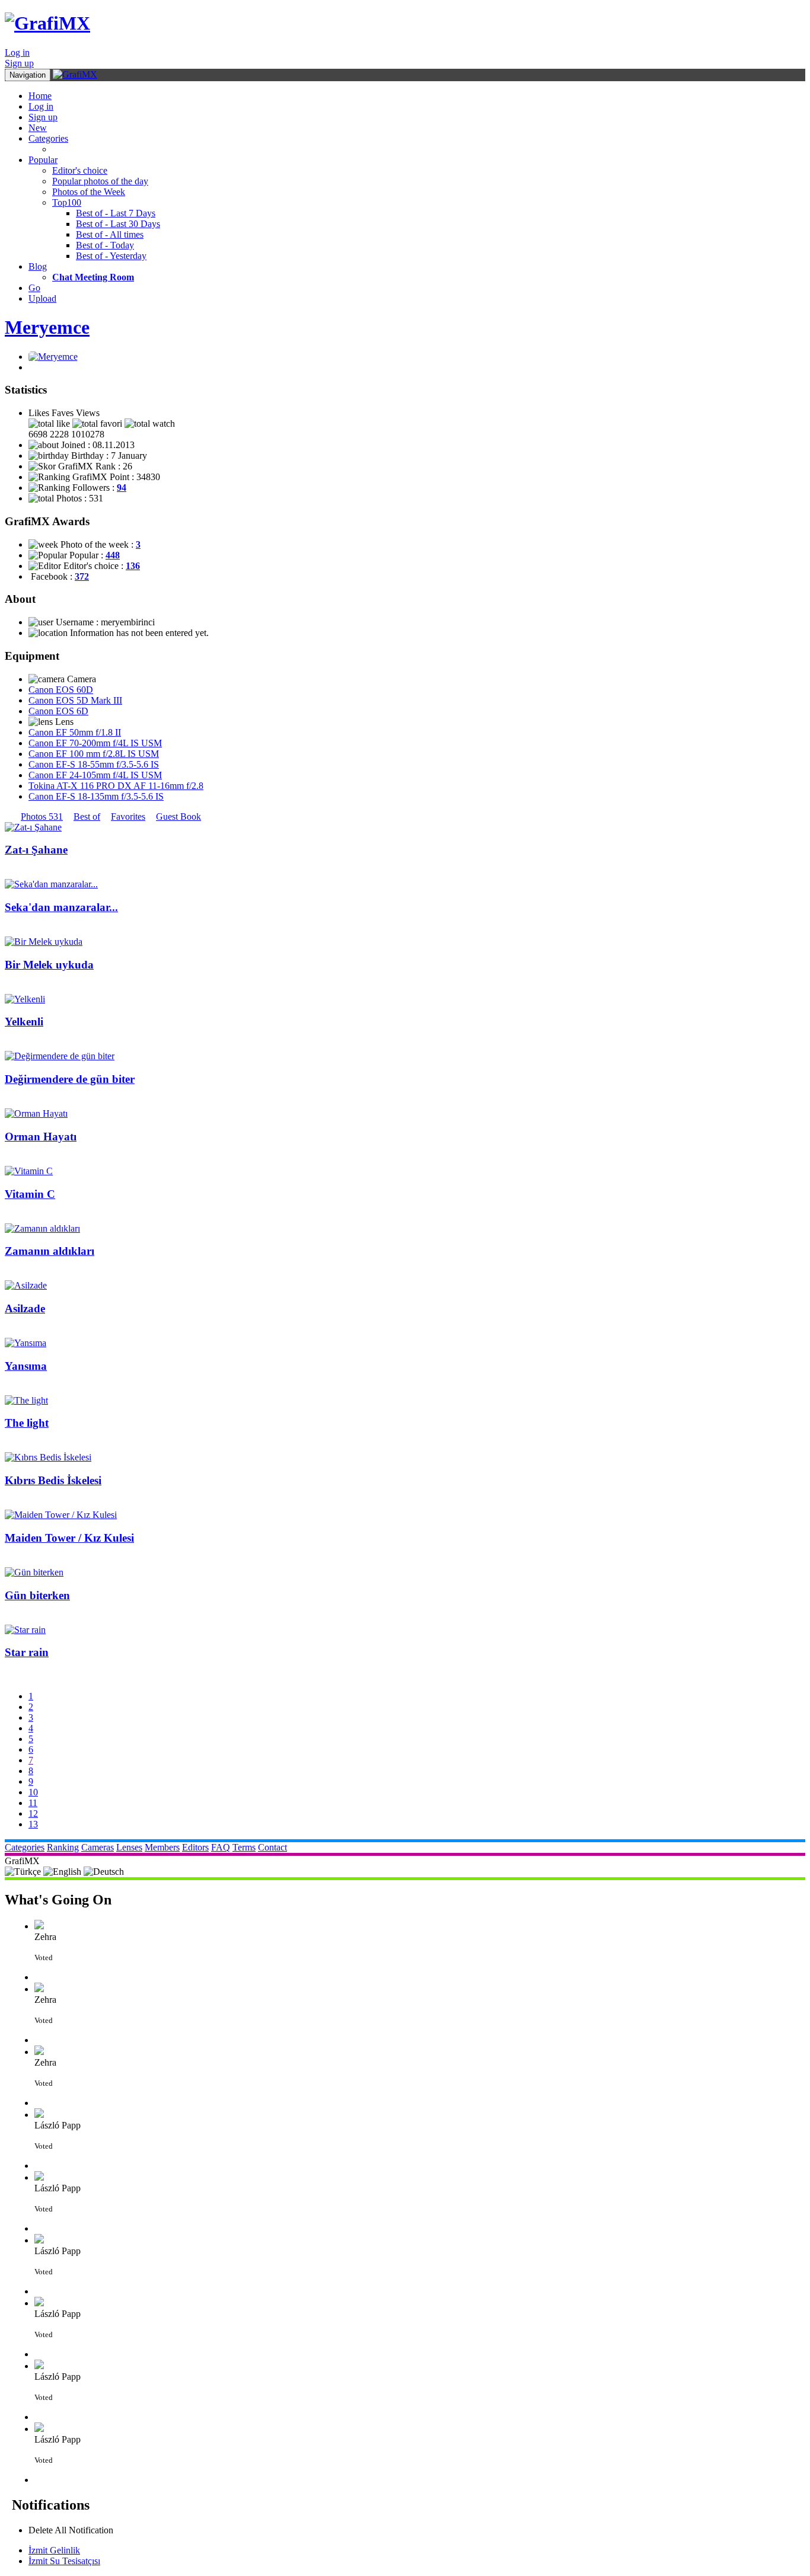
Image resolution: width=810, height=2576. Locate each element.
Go (34, 288)
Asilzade (25, 1308)
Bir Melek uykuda (49, 965)
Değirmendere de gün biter (70, 1079)
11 (33, 1803)
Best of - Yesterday (111, 256)
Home (40, 96)
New (38, 128)
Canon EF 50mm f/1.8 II (75, 732)
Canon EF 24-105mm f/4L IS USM (95, 775)
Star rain (27, 1652)
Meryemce (47, 327)
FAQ (221, 1847)
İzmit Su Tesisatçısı (64, 2561)
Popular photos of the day (100, 181)
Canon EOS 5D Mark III (75, 700)
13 (33, 1824)
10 (33, 1792)
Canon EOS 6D (58, 711)
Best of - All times (110, 234)
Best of (87, 816)
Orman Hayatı (41, 1137)
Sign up (19, 63)
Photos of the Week (89, 192)
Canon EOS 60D (61, 690)
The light (27, 1423)
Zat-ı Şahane (36, 850)
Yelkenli (24, 1022)
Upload (42, 298)
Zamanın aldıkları (50, 1251)
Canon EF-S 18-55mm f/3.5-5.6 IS (94, 764)
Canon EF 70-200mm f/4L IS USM (95, 743)
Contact (272, 1847)
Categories (48, 138)
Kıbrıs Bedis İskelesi (53, 1480)
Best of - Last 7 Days (116, 213)
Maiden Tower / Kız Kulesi (69, 1538)
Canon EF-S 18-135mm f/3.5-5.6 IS (96, 796)
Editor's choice (80, 170)
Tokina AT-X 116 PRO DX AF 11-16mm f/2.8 (116, 786)
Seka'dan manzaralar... (61, 907)
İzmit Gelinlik (54, 2550)
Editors (195, 1847)
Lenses (129, 1847)
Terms (244, 1847)
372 (82, 576)
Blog (38, 266)
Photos (42, 816)
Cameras (98, 1847)
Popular (43, 160)
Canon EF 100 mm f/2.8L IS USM (94, 754)
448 (113, 555)
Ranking (63, 1847)
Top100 (67, 202)
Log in (17, 52)
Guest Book (178, 816)
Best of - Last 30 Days (118, 224)
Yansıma (26, 1366)
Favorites (128, 816)
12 (33, 1813)
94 (122, 488)
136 (133, 566)
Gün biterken (37, 1595)
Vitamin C (30, 1194)
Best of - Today (105, 245)
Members (162, 1847)
